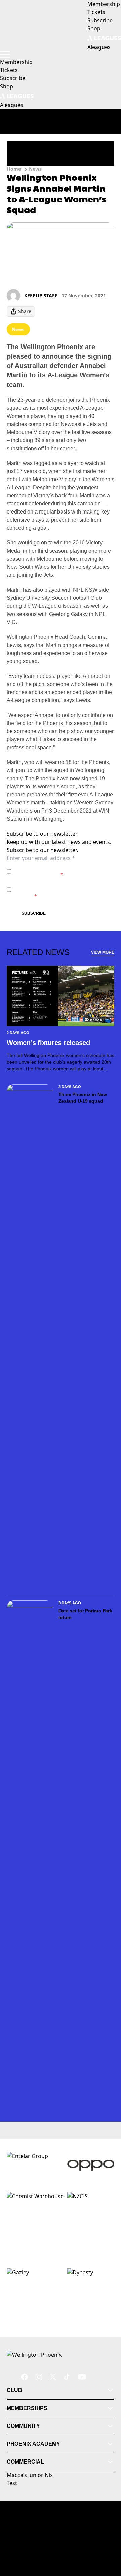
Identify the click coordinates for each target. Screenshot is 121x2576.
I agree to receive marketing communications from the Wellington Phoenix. (56, 889)
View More (103, 952)
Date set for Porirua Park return (85, 1614)
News (35, 169)
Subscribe (34, 913)
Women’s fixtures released (48, 1043)
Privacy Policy (61, 868)
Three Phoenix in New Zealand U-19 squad (83, 1098)
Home (14, 169)
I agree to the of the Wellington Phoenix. (52, 871)
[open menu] (5, 55)
